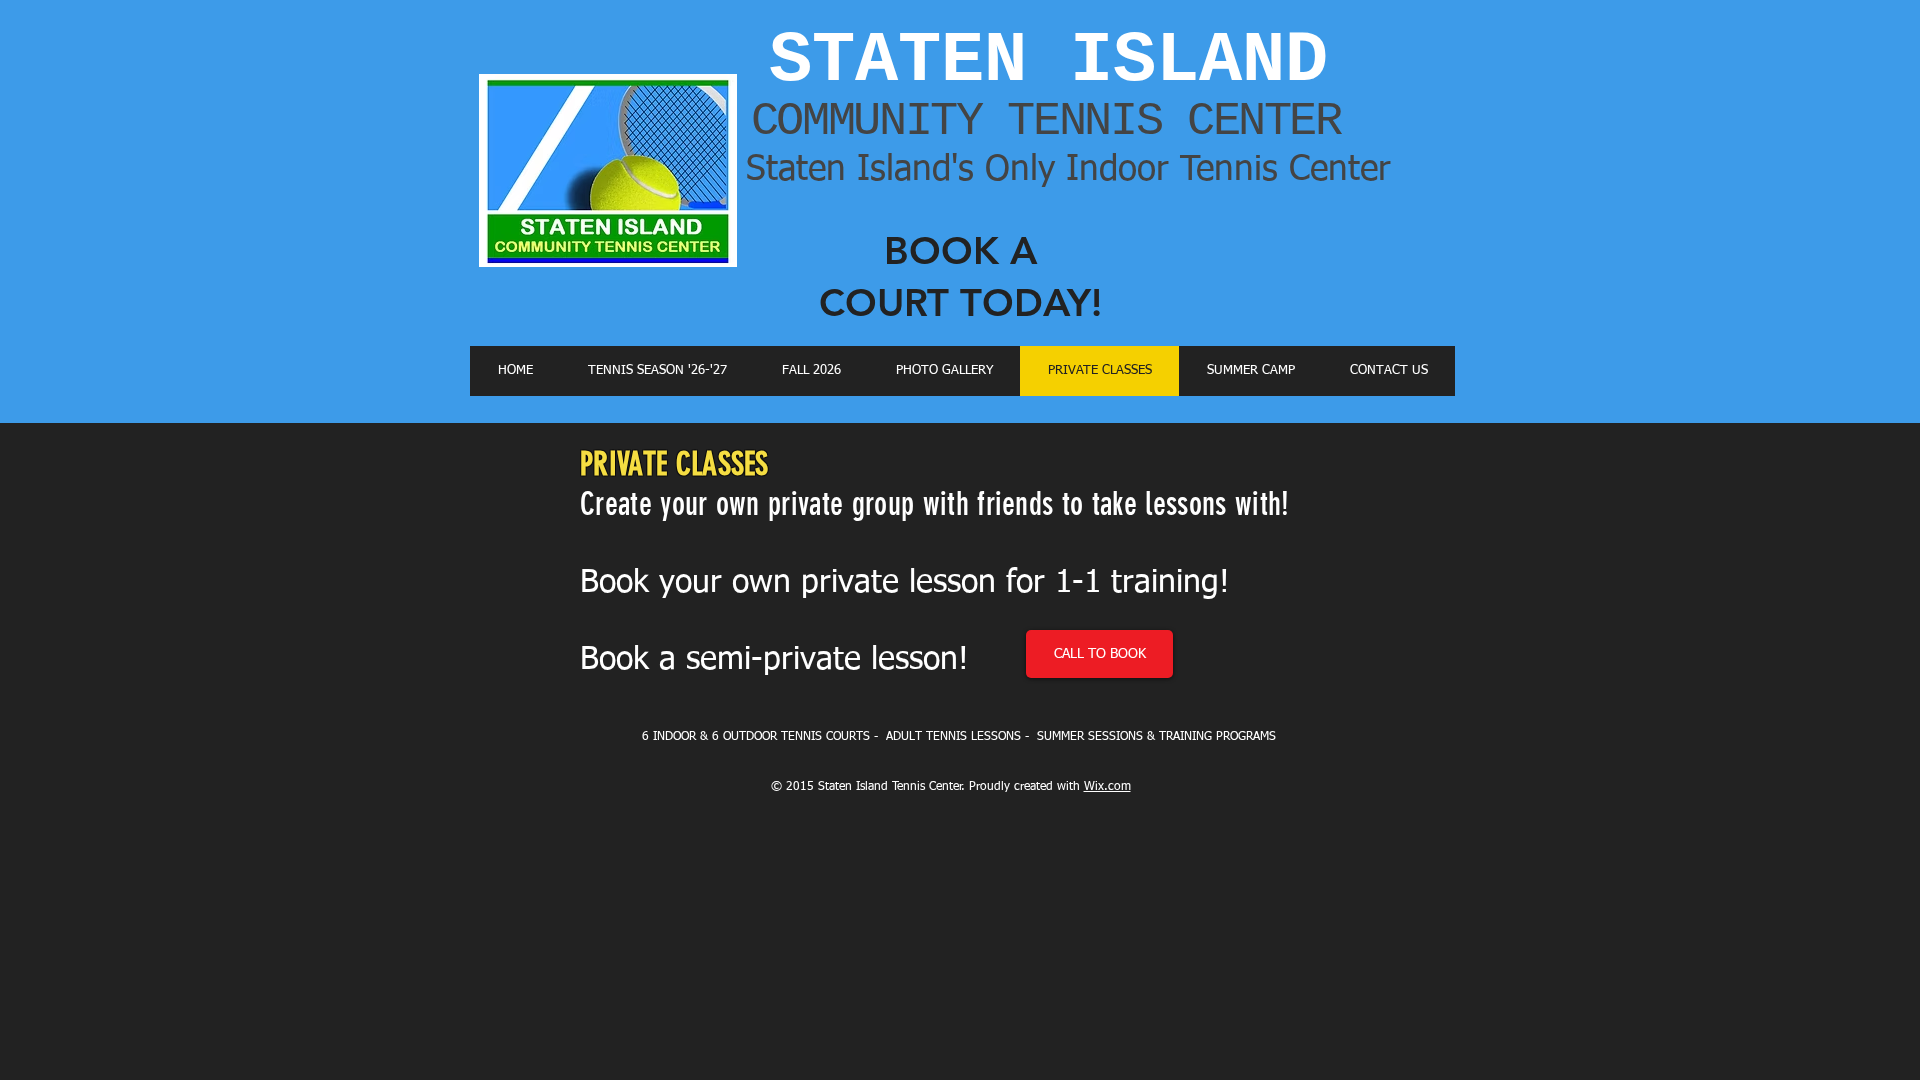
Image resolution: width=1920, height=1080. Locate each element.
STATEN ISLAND (1048, 61)
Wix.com (1107, 787)
